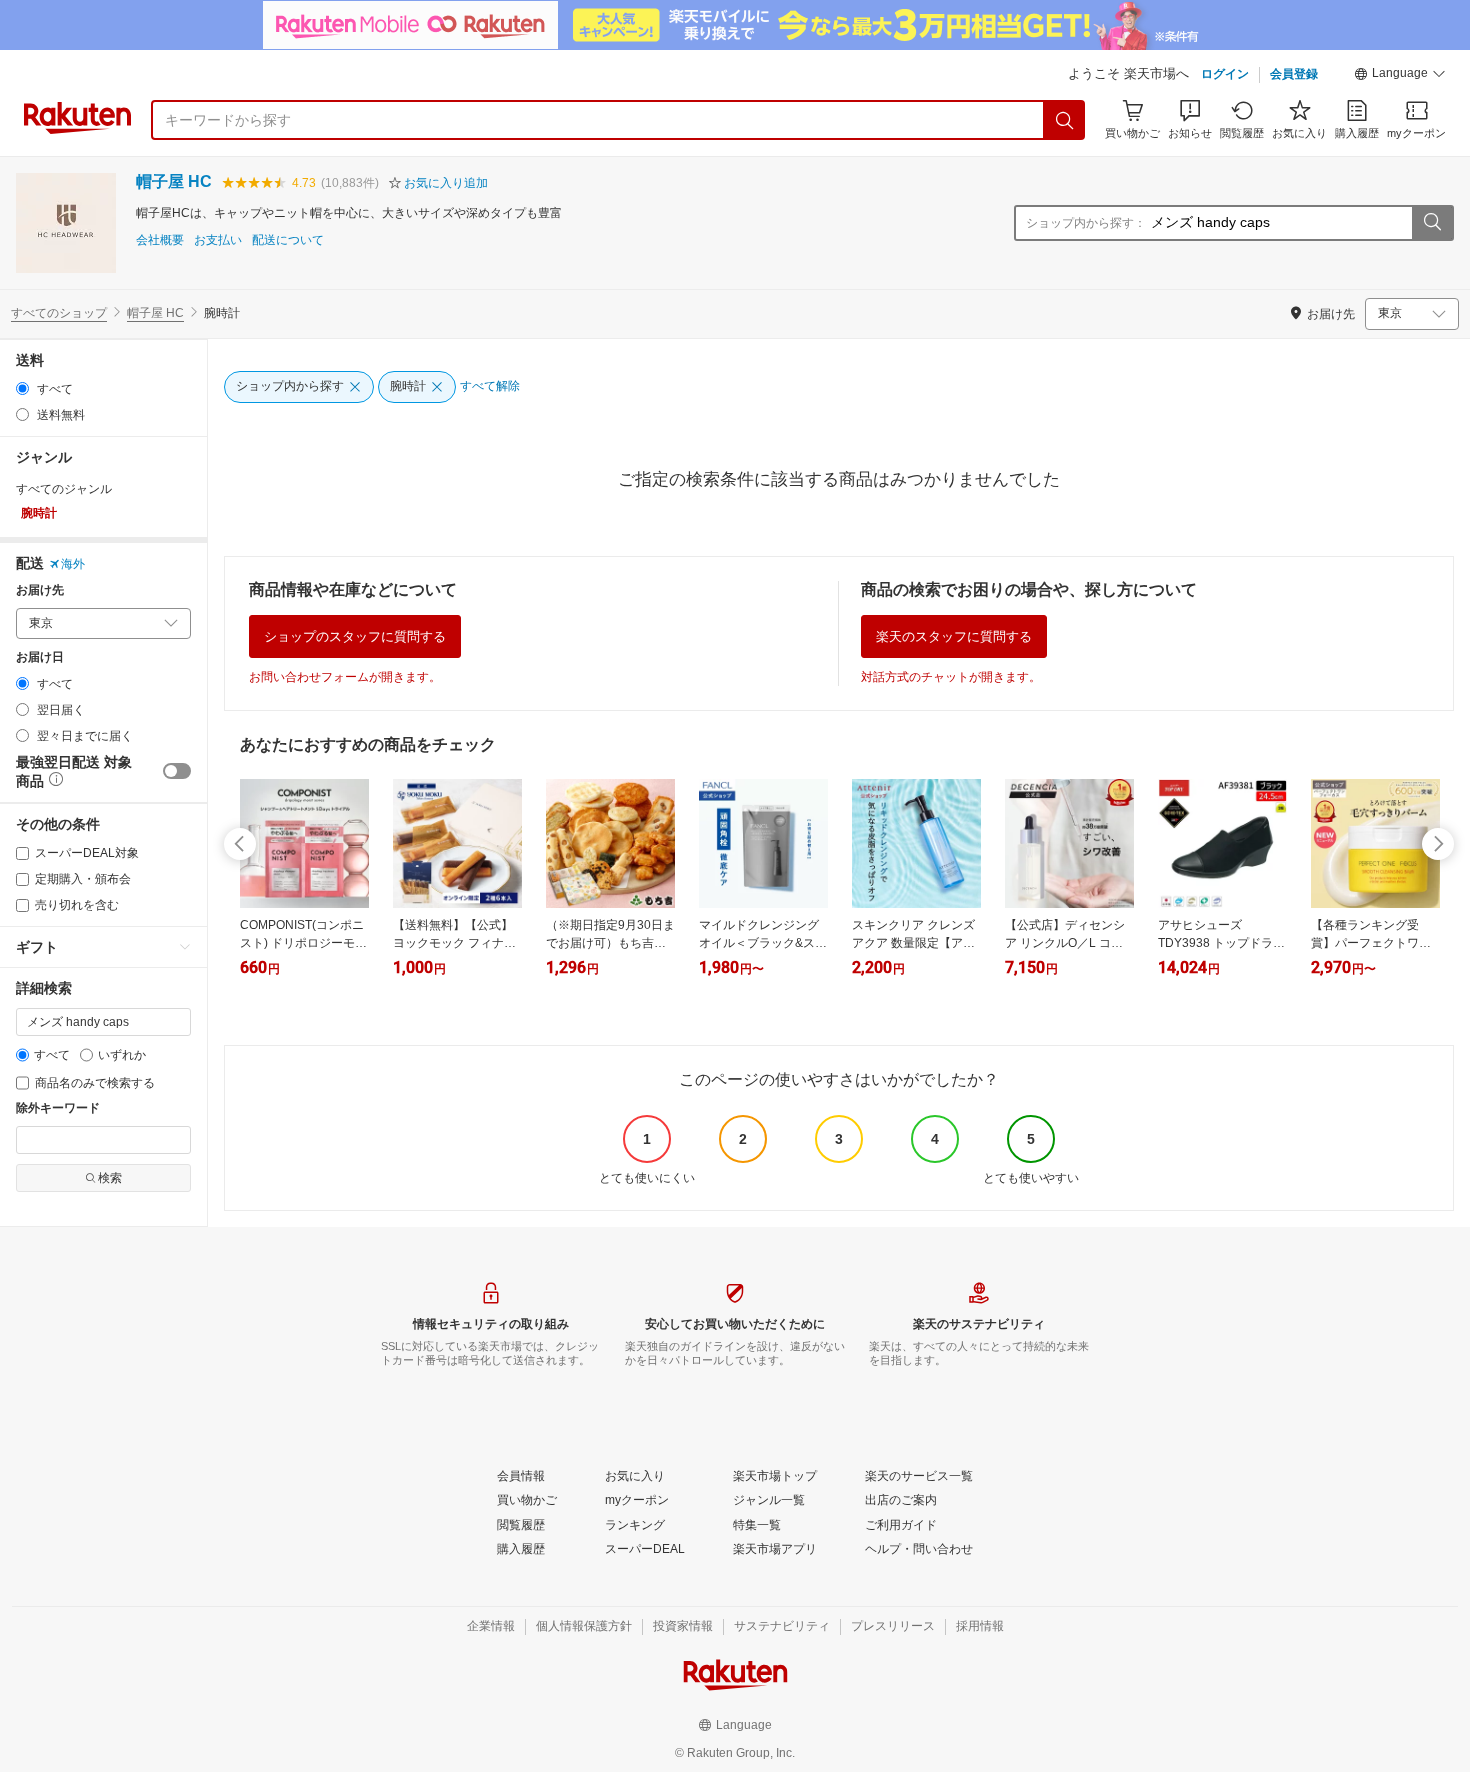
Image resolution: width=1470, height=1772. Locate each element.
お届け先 (40, 590)
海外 (73, 564)
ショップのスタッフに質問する (355, 636)
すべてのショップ (59, 313)
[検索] (1065, 120)
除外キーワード (58, 1108)
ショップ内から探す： (1086, 223)
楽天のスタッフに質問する (954, 636)
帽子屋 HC (174, 181)
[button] (1400, 76)
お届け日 (40, 657)
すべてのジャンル (64, 489)
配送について (288, 240)
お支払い (218, 240)
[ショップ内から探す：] (1432, 223)
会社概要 (160, 240)
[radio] (22, 388)
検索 (110, 1178)
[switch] (177, 771)
